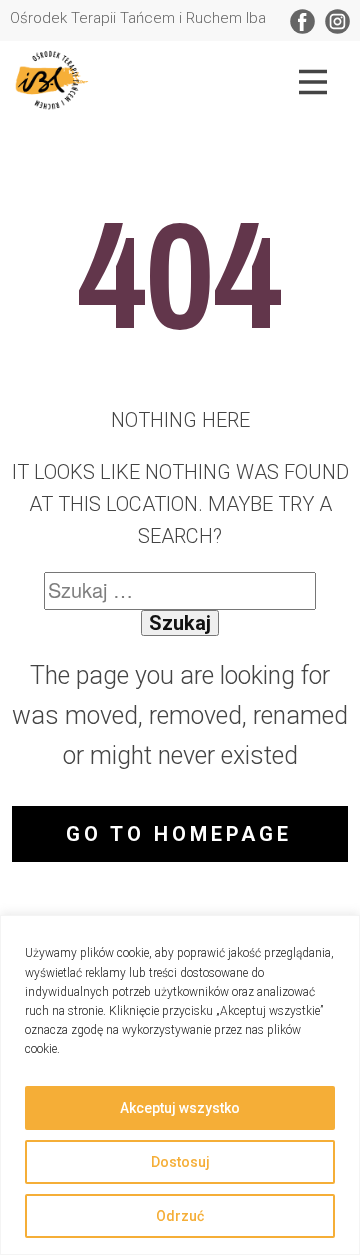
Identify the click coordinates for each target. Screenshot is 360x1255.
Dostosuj (180, 1162)
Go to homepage (179, 834)
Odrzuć (180, 1216)
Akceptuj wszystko (180, 1108)
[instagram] (337, 21)
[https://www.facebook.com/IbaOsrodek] (302, 21)
